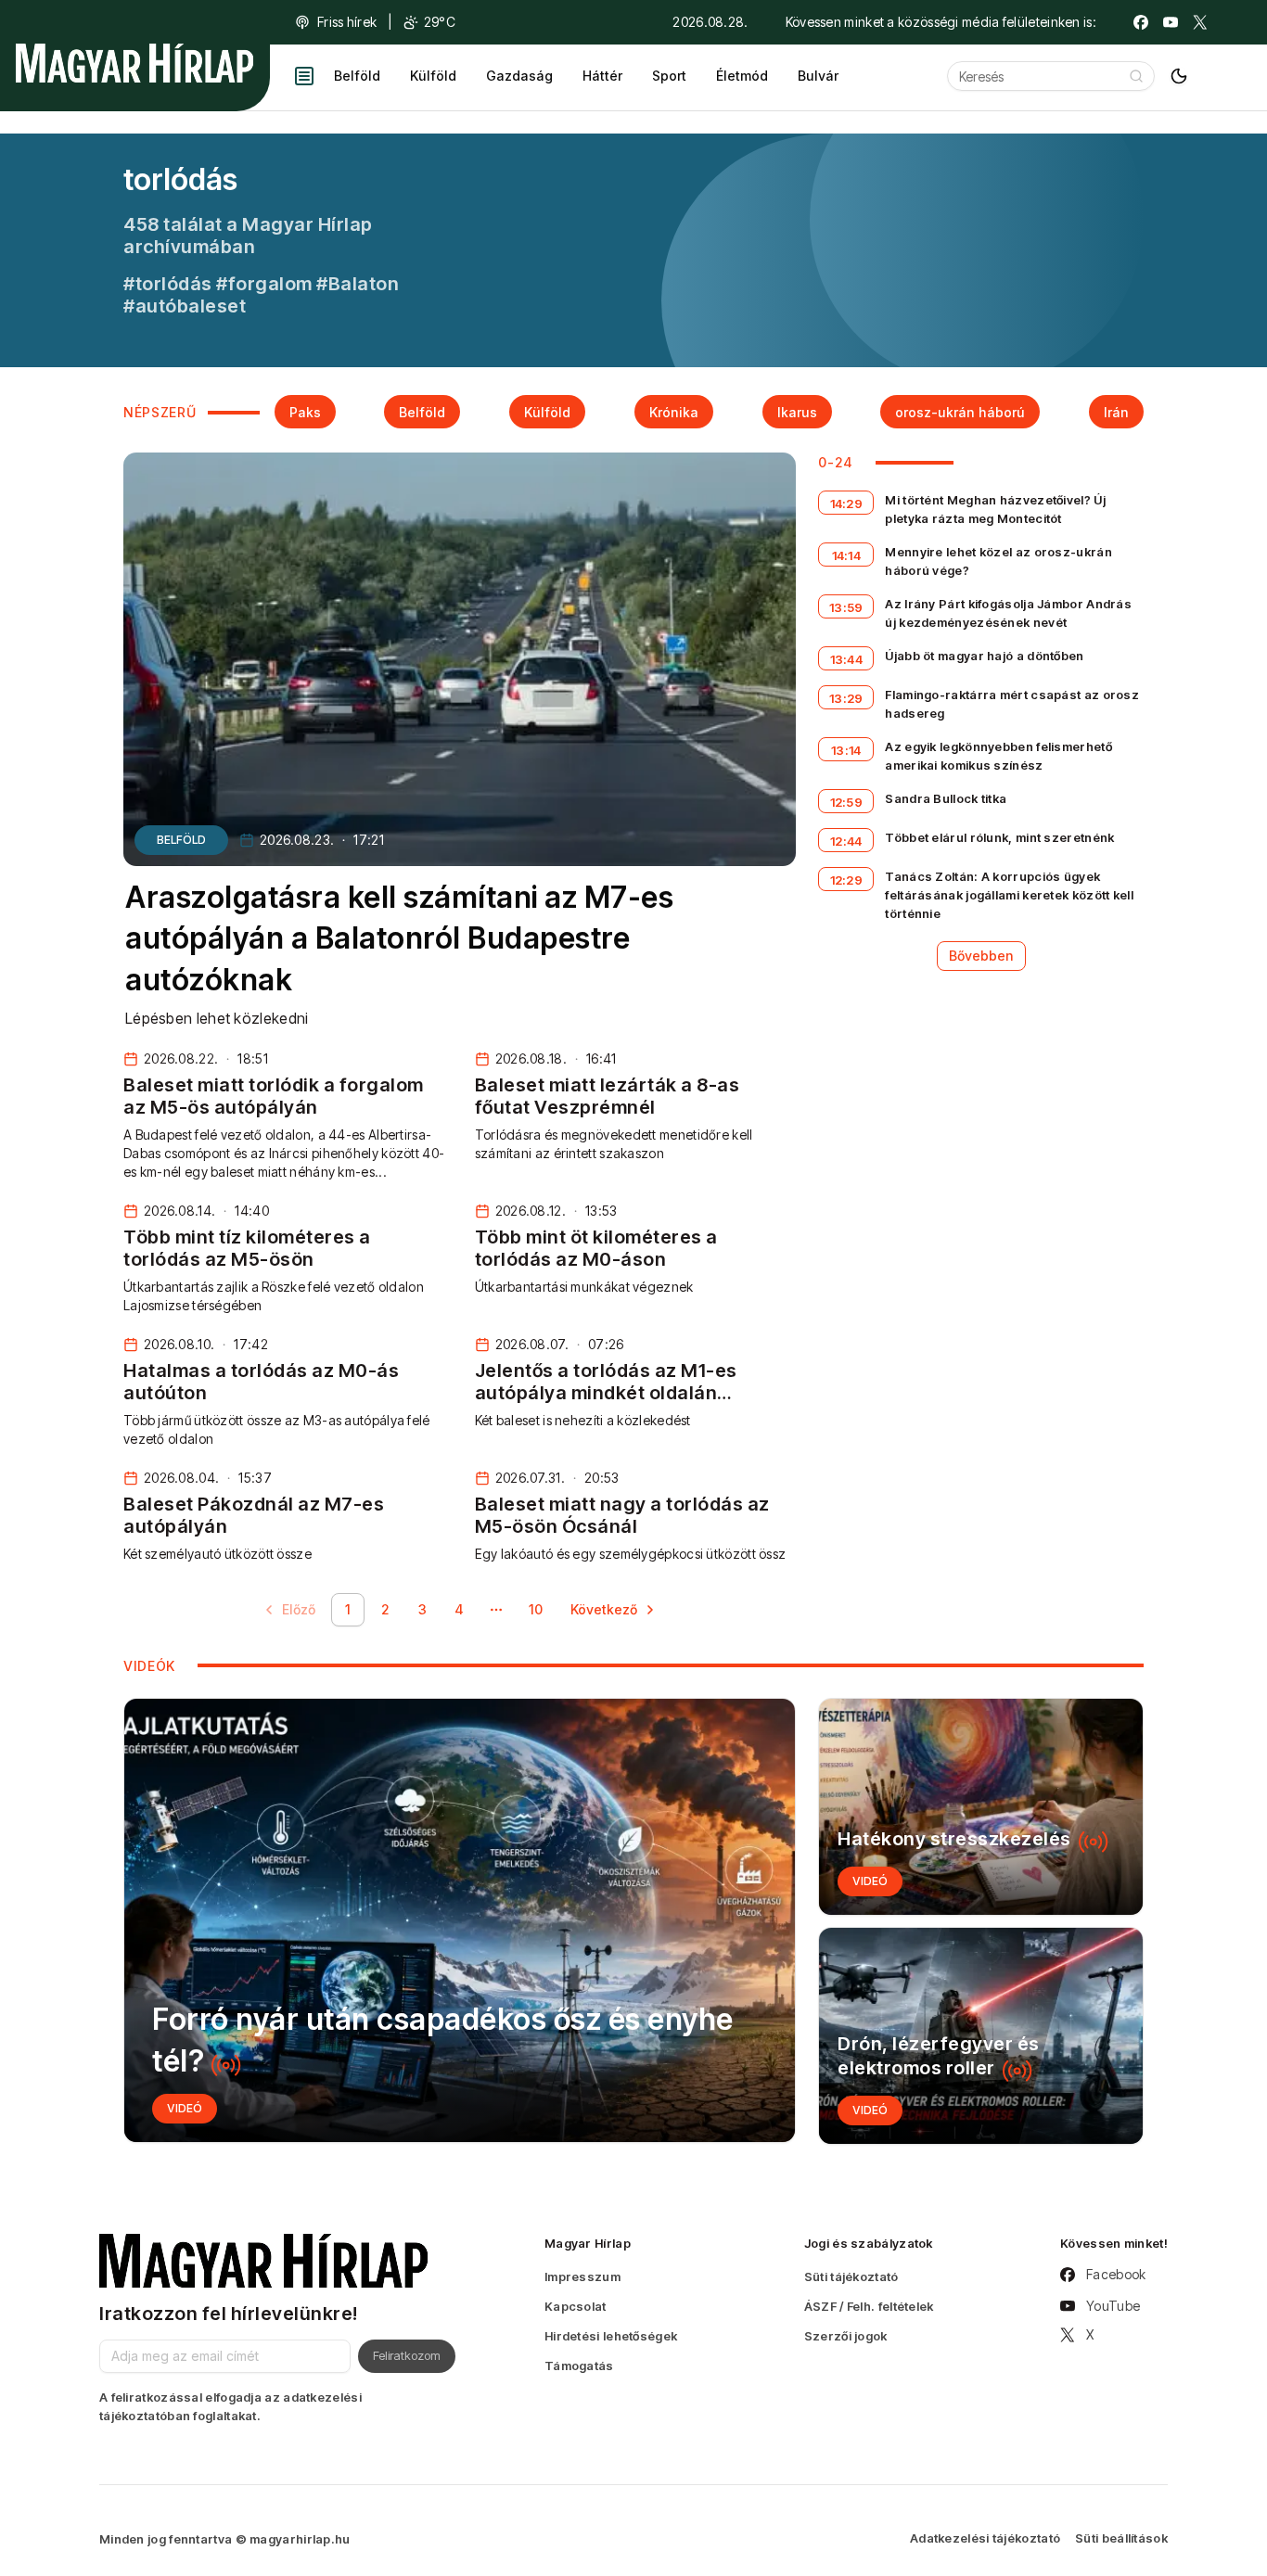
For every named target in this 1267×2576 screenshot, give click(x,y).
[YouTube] (1171, 22)
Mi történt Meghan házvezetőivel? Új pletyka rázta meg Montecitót (995, 509)
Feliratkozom (407, 2355)
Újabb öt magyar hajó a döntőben (984, 656)
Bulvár (818, 76)
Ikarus (797, 412)
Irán (1116, 412)
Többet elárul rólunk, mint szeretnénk (999, 837)
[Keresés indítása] (1136, 76)
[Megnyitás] (304, 76)
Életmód (742, 76)
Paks (305, 412)
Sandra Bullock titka (946, 798)
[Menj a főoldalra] (134, 63)
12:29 (847, 880)
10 (536, 1609)
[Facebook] (1141, 22)
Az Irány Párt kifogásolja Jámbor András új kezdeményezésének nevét (1008, 613)
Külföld (433, 76)
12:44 (846, 841)
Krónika (674, 412)
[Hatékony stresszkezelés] (981, 1807)
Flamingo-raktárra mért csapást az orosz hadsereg (1012, 704)
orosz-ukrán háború (960, 412)
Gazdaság (519, 76)
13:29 (846, 698)
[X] (1200, 22)
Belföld (357, 76)
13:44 (847, 659)
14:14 (847, 555)
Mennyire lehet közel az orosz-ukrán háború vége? (998, 561)
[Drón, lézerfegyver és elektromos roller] (981, 2036)
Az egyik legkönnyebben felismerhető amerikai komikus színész (998, 756)
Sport (669, 76)
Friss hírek (347, 22)
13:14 (846, 750)
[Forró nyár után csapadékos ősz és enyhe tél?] (460, 1920)
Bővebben (981, 956)
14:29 (847, 504)
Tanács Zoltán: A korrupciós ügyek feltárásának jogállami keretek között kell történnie (1009, 895)
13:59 (846, 607)
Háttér (602, 76)
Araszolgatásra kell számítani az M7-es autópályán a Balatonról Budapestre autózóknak (399, 939)
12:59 (847, 802)
